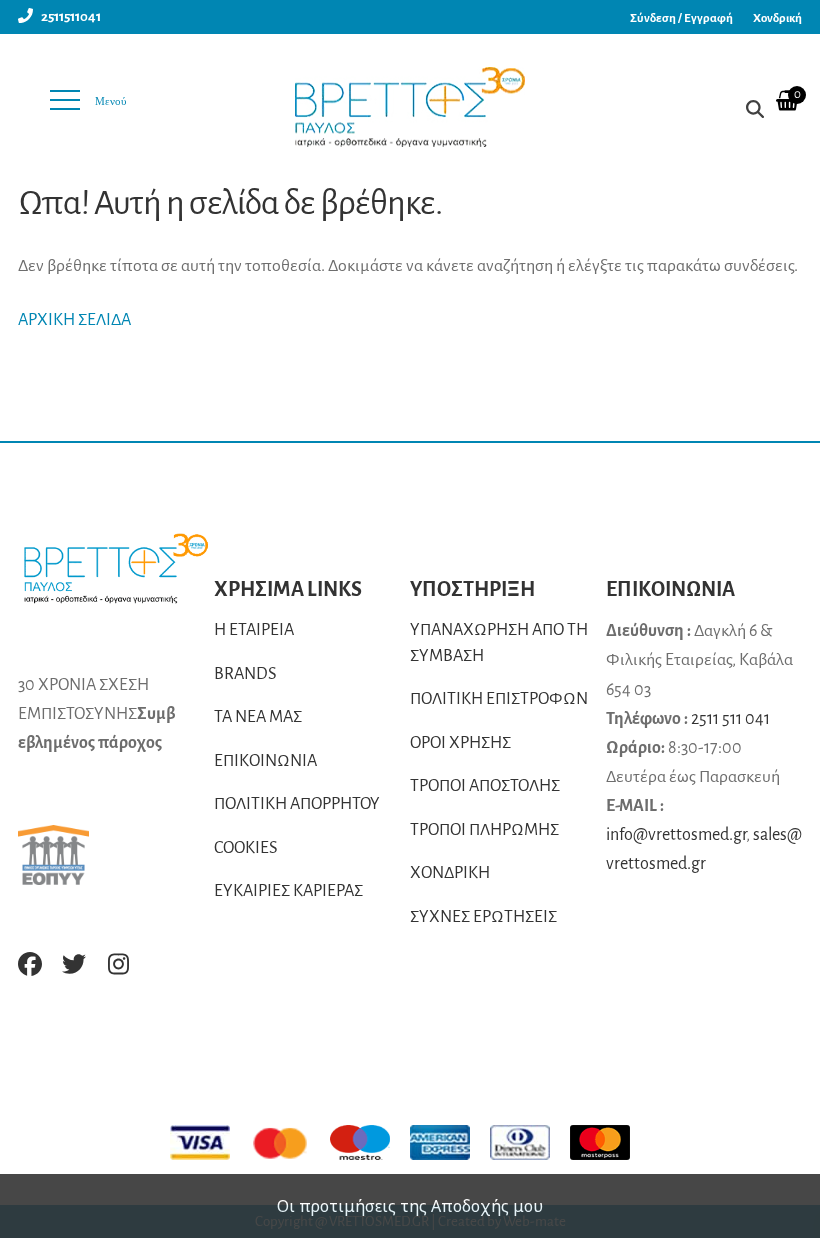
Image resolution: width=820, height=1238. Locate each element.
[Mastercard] (290, 1142)
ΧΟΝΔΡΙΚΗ (450, 873)
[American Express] (450, 1142)
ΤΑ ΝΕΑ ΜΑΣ (258, 717)
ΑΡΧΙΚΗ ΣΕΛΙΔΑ (74, 320)
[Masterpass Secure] (610, 1142)
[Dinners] (530, 1142)
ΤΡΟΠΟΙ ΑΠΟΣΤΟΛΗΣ (485, 786)
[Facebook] (30, 964)
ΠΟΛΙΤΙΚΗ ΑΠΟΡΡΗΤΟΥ (297, 804)
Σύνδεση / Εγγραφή (681, 18)
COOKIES (246, 848)
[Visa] (210, 1142)
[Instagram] (118, 964)
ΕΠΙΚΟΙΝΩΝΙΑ (265, 761)
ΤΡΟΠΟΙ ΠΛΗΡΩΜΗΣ (484, 830)
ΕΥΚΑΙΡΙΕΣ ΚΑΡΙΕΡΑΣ (288, 891)
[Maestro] (370, 1142)
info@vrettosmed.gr (676, 835)
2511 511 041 (730, 719)
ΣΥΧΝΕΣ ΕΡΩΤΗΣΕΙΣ (483, 917)
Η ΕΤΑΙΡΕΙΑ (254, 630)
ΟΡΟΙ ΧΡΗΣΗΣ (460, 743)
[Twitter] (74, 964)
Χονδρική (777, 18)
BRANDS (245, 674)
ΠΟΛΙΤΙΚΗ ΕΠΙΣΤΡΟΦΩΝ (499, 699)
